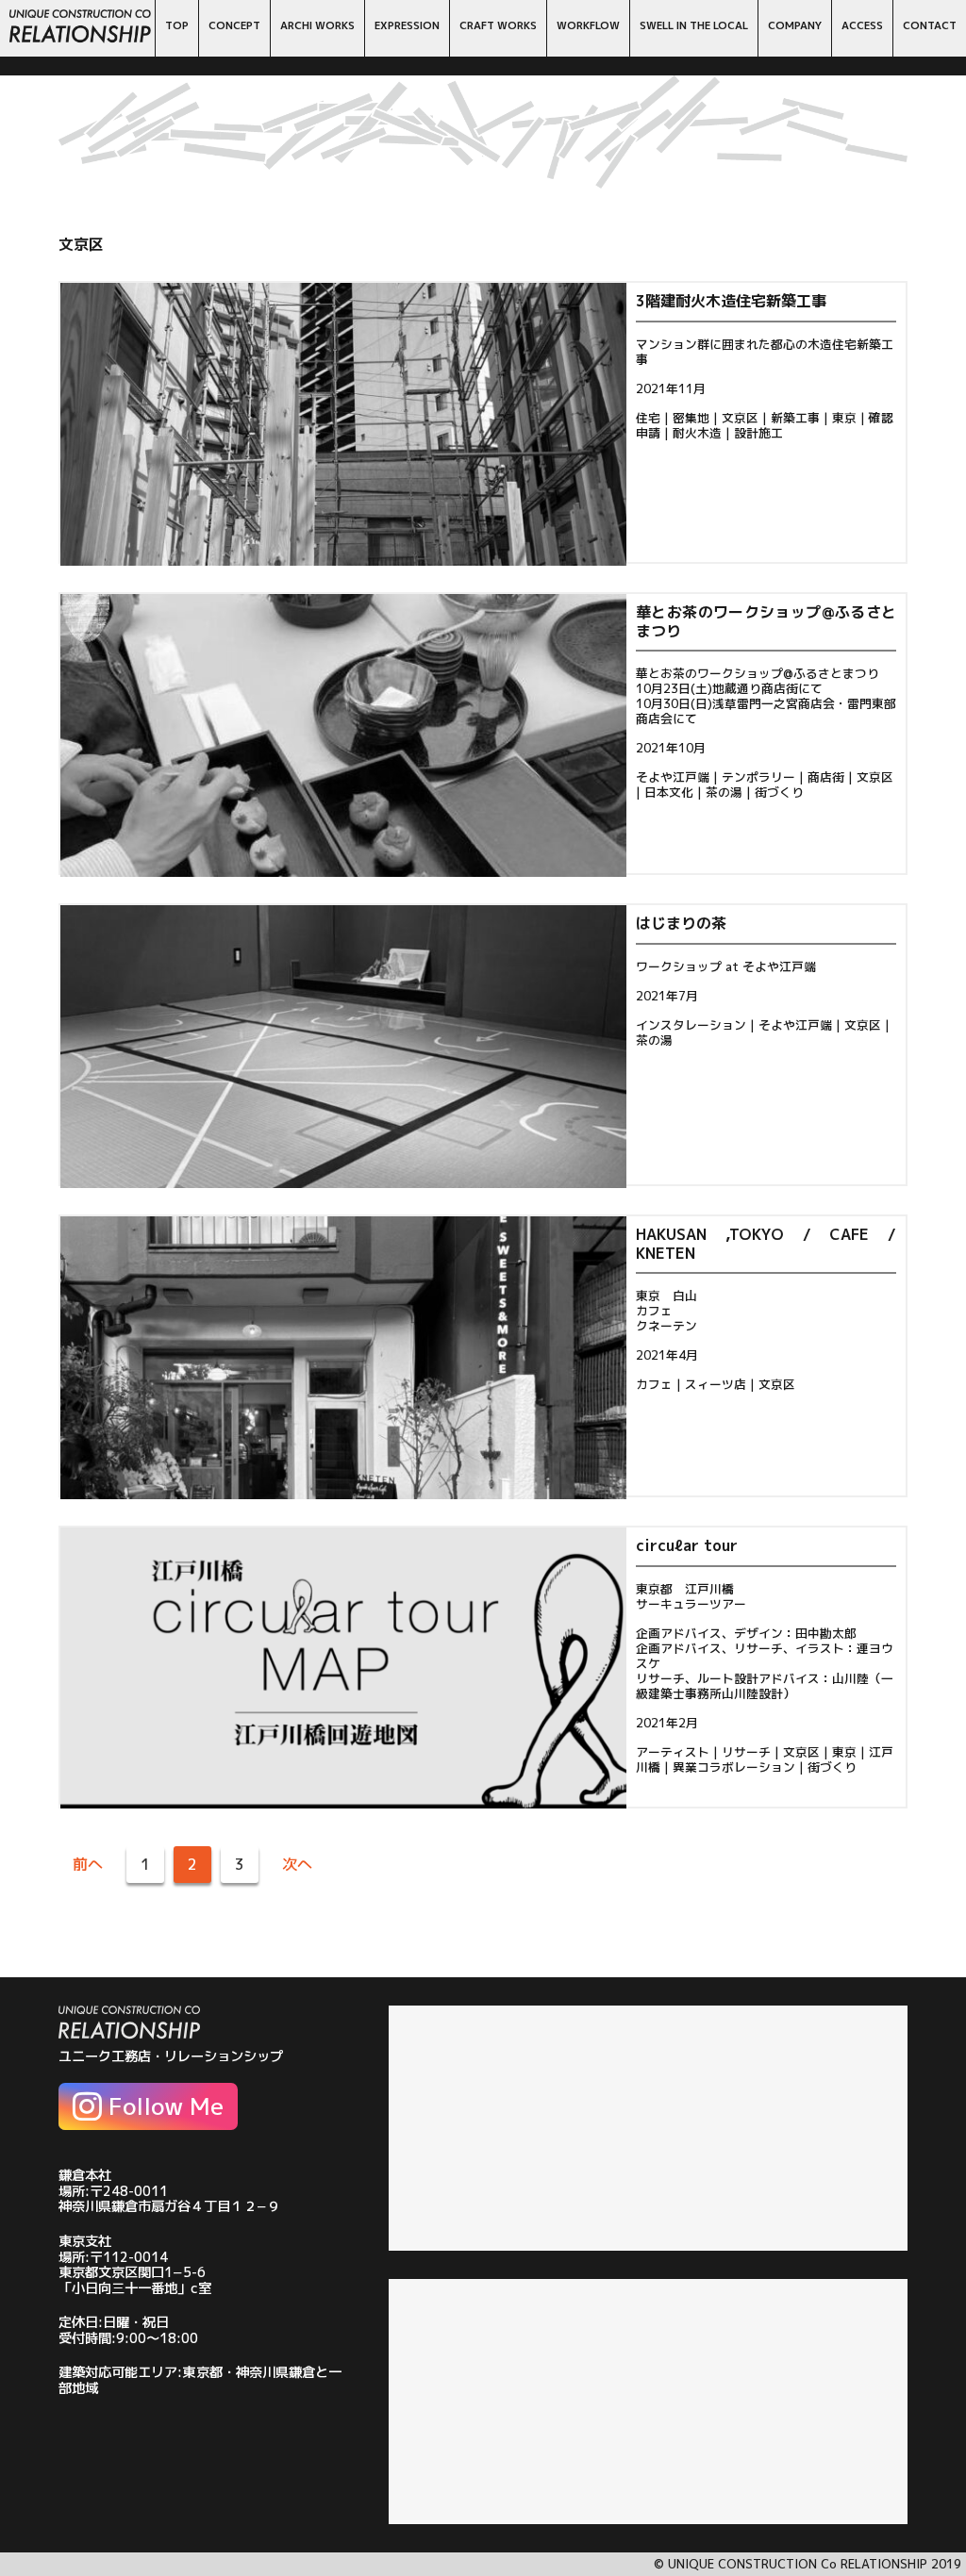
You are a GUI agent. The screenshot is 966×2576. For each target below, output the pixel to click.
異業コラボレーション (734, 1767)
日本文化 (669, 792)
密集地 (691, 418)
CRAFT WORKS (498, 25)
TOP (177, 25)
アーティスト (673, 1752)
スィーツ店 (716, 1384)
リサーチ (746, 1752)
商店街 (826, 777)
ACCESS (862, 25)
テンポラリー (758, 777)
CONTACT (930, 25)
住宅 (648, 418)
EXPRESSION (407, 25)
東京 (844, 418)
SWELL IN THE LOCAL (694, 25)
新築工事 (795, 418)
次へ (297, 1864)
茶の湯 (724, 792)
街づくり (779, 792)
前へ (88, 1864)
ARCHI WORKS (317, 25)
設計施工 (758, 433)
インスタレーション (691, 1025)
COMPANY (795, 25)
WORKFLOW (588, 25)
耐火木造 (697, 433)
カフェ (654, 1384)
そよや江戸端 (673, 777)
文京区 (740, 418)
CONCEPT (234, 25)
